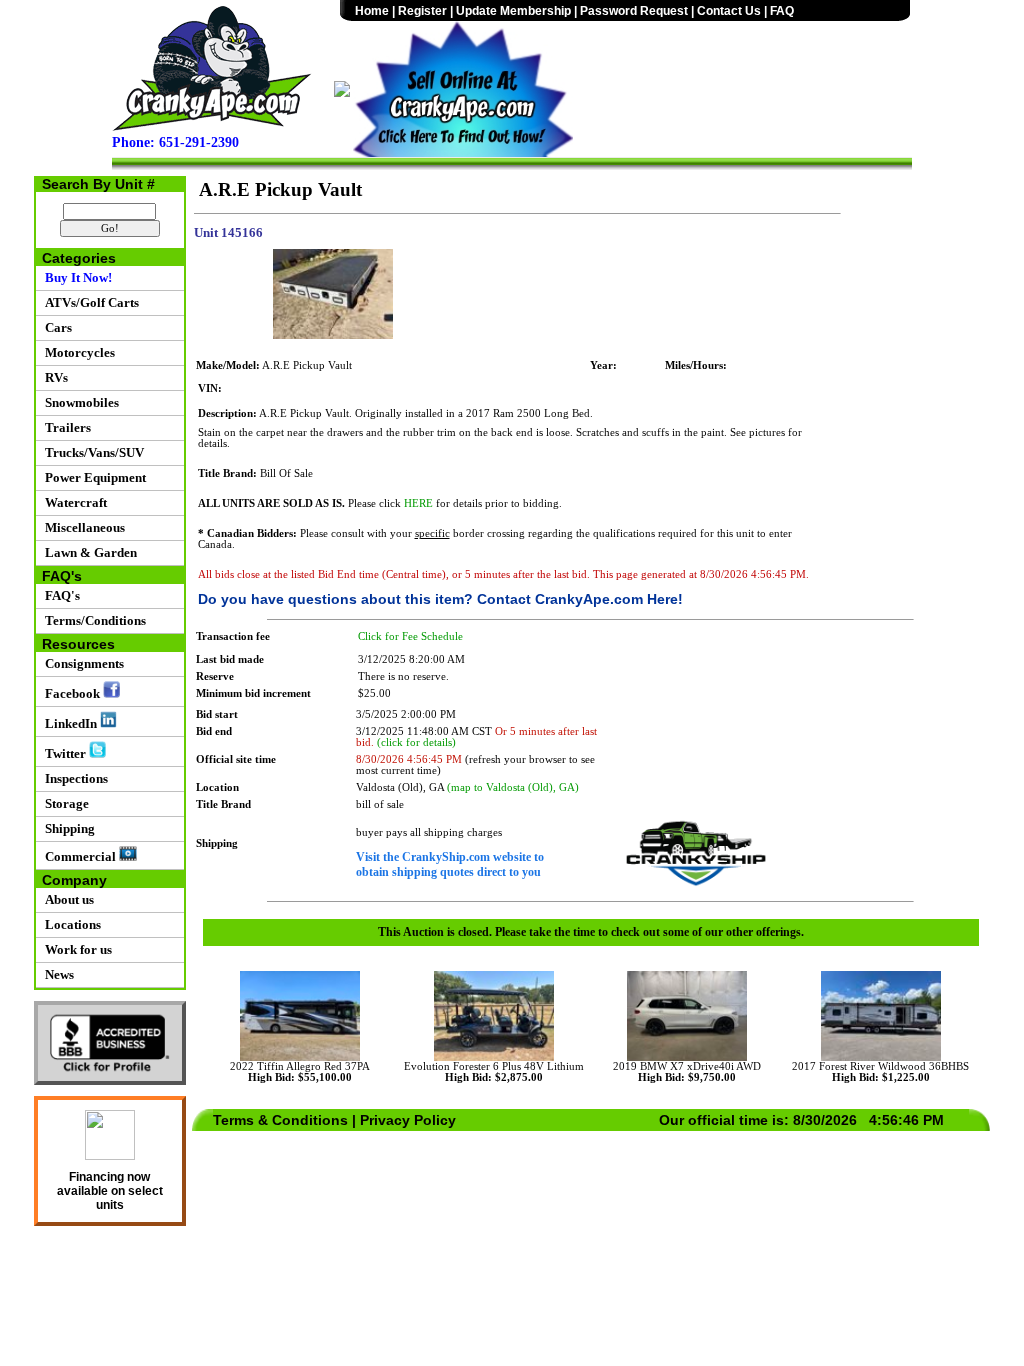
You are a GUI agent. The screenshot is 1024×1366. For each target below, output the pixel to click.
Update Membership (513, 11)
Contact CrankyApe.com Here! (580, 599)
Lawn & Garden (88, 552)
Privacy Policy (408, 1120)
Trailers (65, 427)
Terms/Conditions (92, 620)
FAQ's (59, 595)
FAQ (782, 11)
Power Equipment (92, 477)
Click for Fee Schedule (410, 636)
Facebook (71, 693)
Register (422, 11)
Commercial (79, 856)
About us (66, 899)
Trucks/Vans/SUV (91, 452)
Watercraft (73, 502)
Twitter (64, 753)
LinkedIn (69, 723)
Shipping (67, 828)
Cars (55, 327)
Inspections (73, 778)
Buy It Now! (75, 277)
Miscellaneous (82, 527)
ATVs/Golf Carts (89, 302)
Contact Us (729, 11)
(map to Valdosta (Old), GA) (513, 787)
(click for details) (416, 742)
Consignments (81, 663)
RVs (53, 377)
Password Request (634, 11)
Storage (64, 803)
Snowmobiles (79, 402)
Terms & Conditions (280, 1120)
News (56, 974)
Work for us (75, 949)
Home (372, 11)
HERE (418, 503)
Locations (70, 924)
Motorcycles (77, 352)
